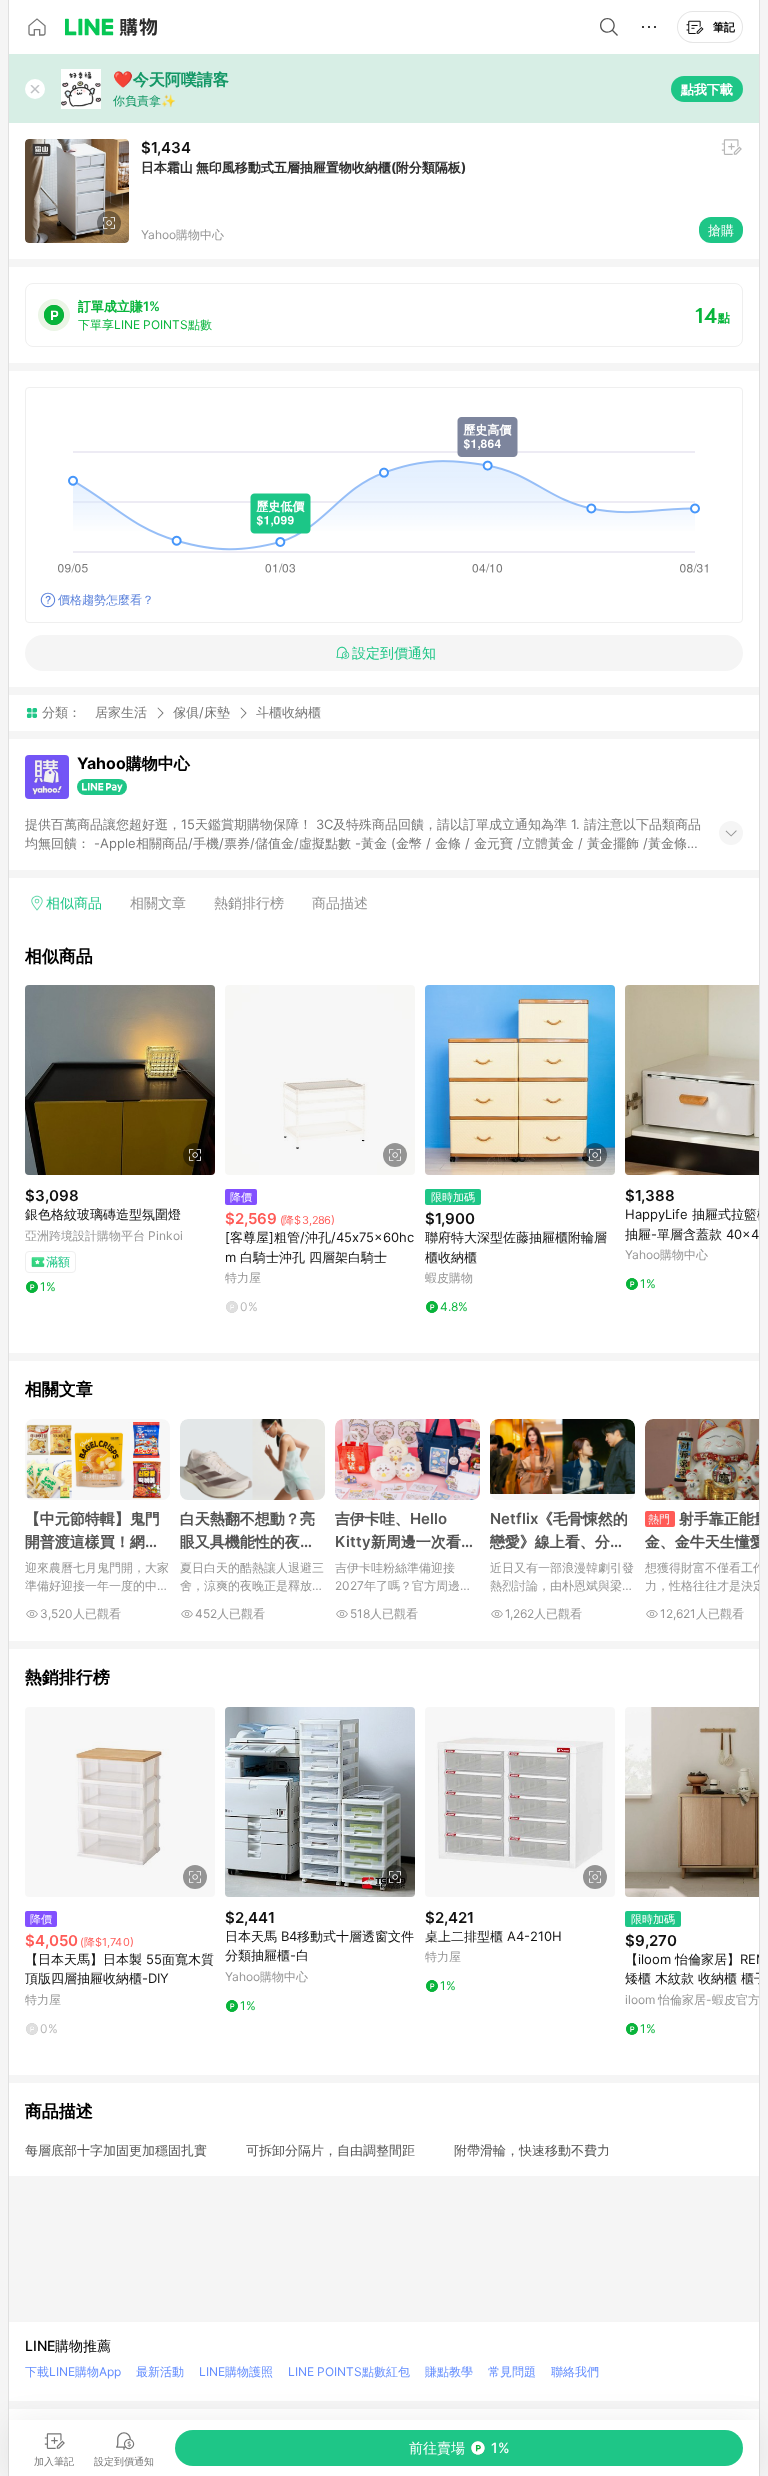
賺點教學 (449, 2371)
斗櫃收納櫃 (288, 712)
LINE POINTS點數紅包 (349, 2371)
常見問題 (512, 2371)
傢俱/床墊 (201, 712)
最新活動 (160, 2371)
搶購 (721, 230)
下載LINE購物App (73, 2371)
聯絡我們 (575, 2371)
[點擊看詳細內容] (120, 1080)
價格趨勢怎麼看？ (106, 599)
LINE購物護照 (236, 2371)
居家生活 (121, 712)
